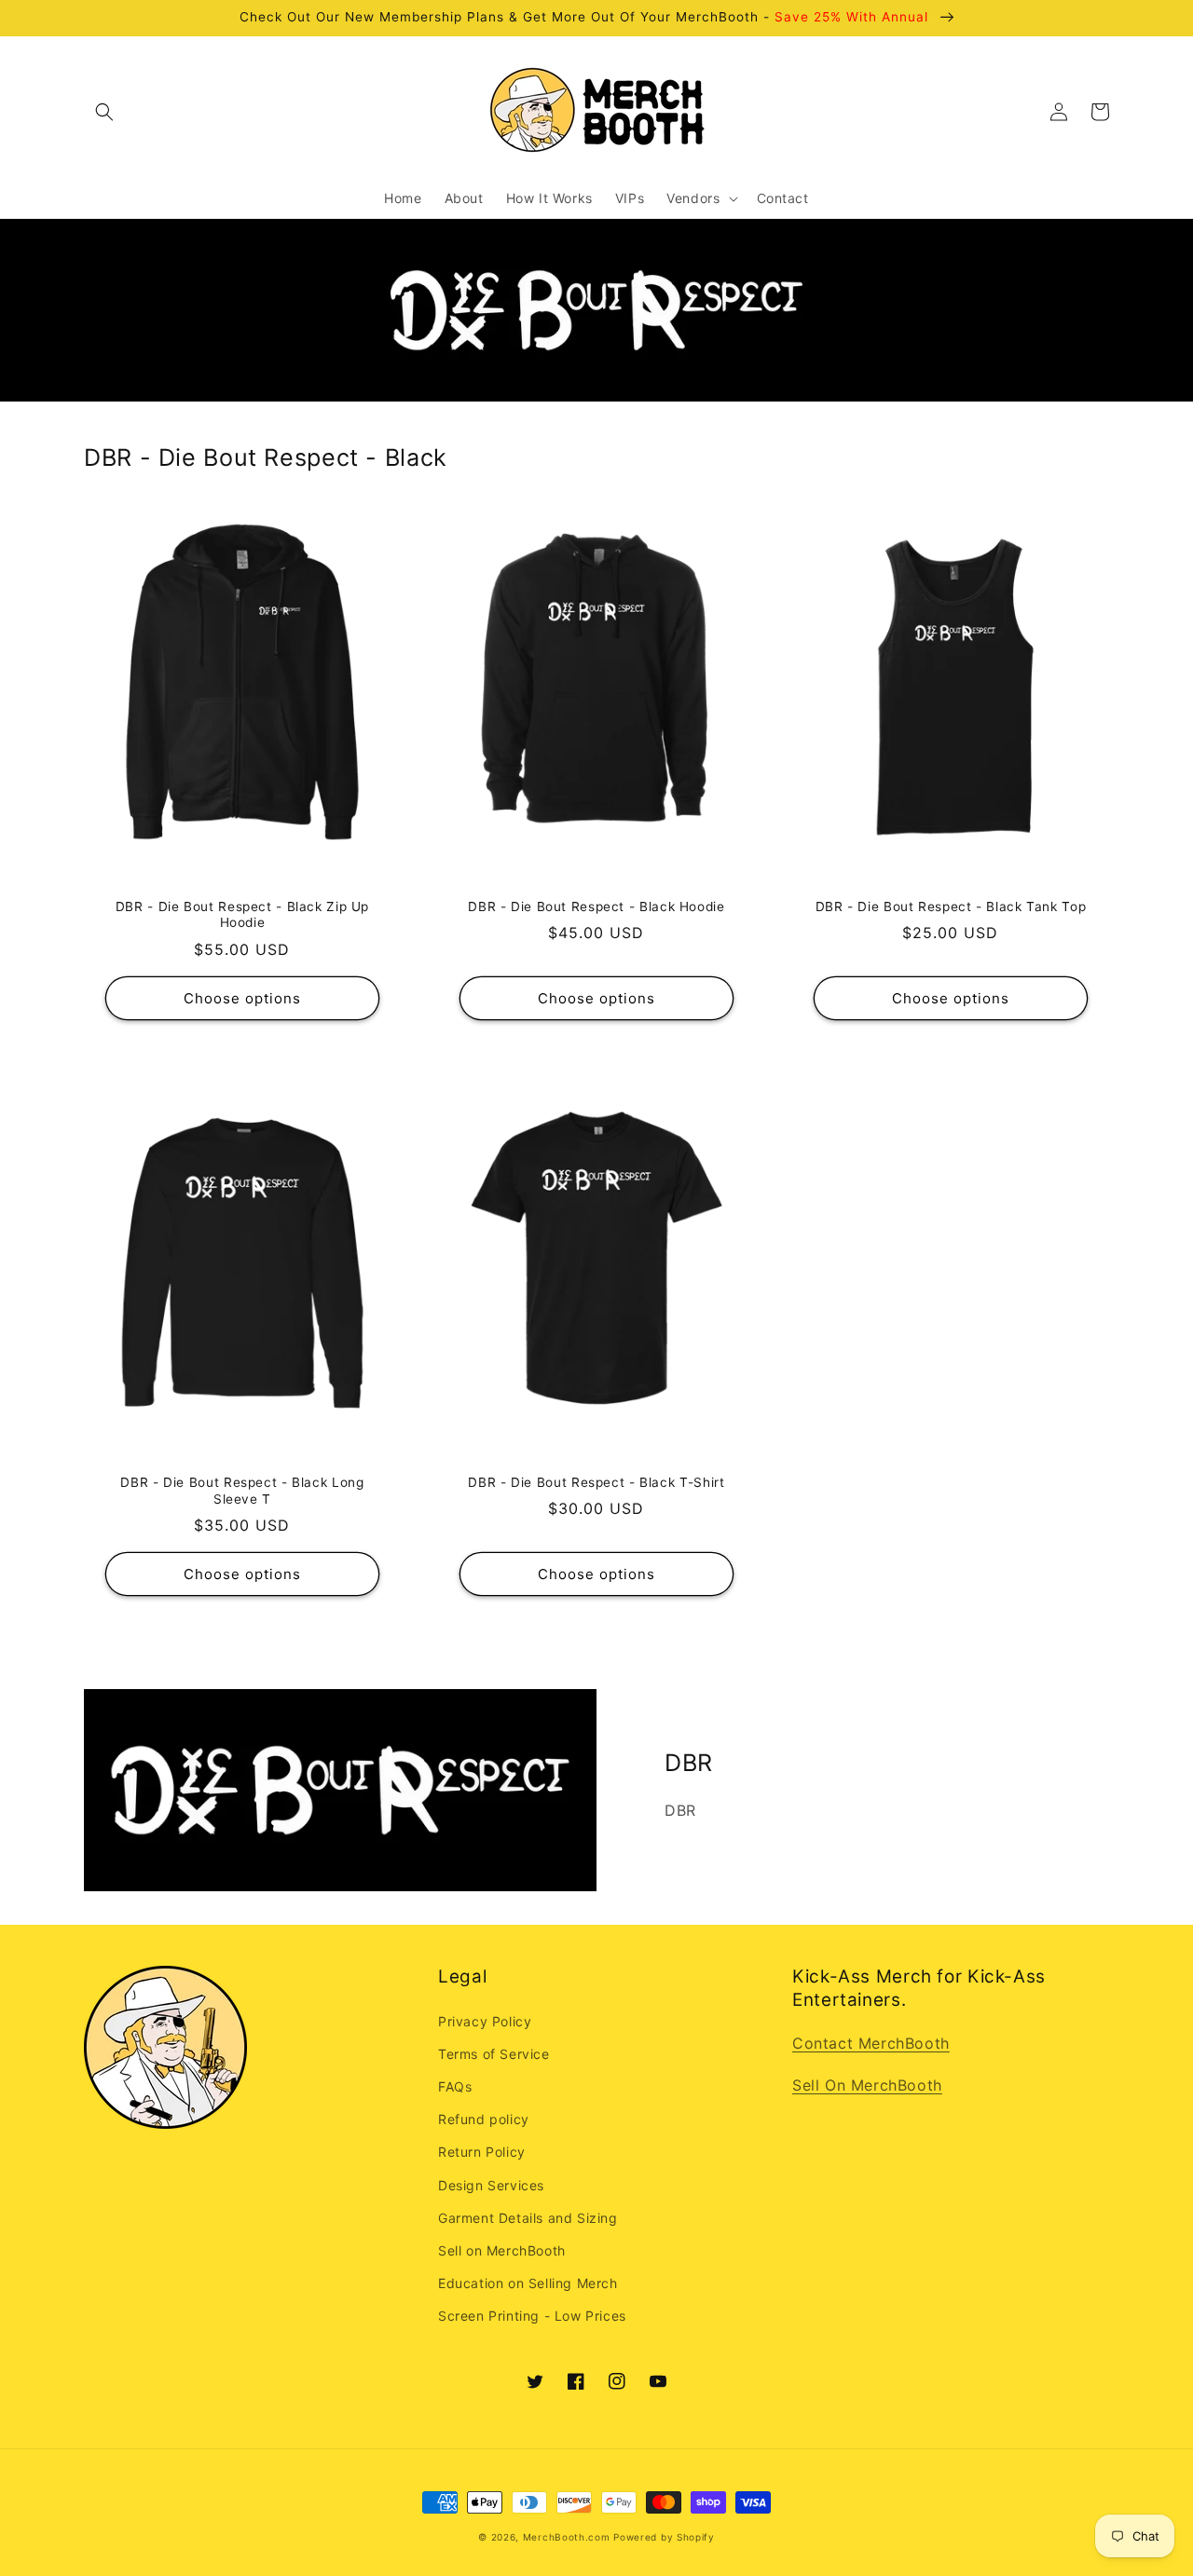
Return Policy (482, 2152)
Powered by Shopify (664, 2537)
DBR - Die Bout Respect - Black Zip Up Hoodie (242, 915)
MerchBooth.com (567, 2537)
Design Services (491, 2185)
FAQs (455, 2086)
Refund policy (484, 2119)
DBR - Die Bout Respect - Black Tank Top (951, 906)
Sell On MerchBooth (867, 2085)
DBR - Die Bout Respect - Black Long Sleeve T (242, 1491)
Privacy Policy (485, 2021)
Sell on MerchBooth (502, 2250)
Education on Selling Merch (528, 2283)
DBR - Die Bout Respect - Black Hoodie (596, 906)
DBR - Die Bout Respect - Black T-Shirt (596, 1482)
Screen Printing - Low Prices (532, 2316)
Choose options (242, 998)
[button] (104, 112)
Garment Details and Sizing (528, 2218)
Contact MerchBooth (871, 2043)
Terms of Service (494, 2054)
